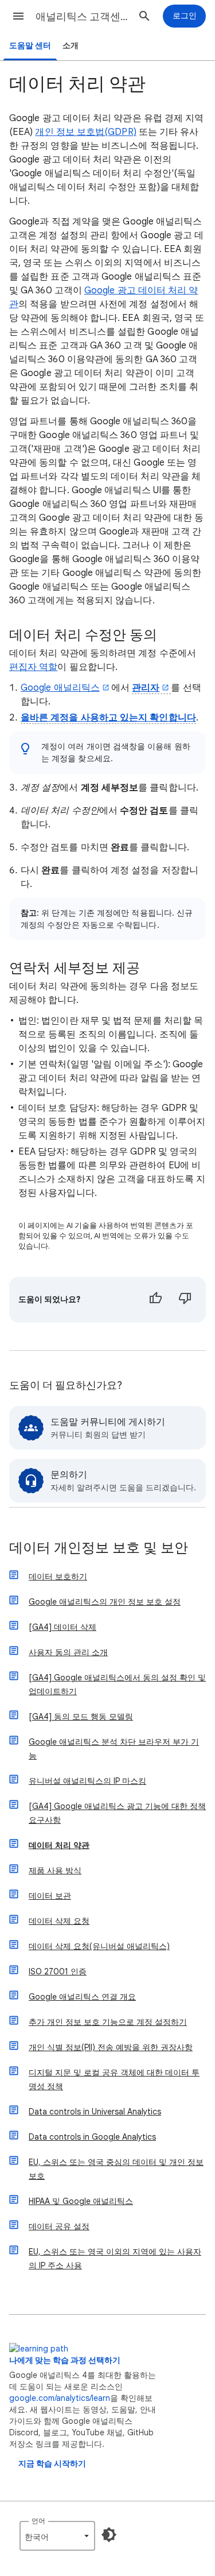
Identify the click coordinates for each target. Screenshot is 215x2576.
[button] (18, 16)
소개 (71, 46)
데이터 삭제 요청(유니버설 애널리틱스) (99, 1946)
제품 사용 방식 (55, 1870)
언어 (38, 2521)
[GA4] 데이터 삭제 (62, 1627)
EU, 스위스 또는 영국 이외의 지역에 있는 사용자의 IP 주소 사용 (115, 2259)
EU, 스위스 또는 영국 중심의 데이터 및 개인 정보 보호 (116, 2169)
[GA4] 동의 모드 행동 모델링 (81, 1717)
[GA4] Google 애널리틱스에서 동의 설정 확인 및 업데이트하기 (117, 1684)
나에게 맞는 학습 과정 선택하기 (65, 2360)
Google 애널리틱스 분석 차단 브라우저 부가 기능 (114, 1749)
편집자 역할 (33, 667)
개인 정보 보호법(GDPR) (85, 132)
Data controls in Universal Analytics (95, 2112)
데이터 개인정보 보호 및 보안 (99, 1549)
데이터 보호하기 (58, 1576)
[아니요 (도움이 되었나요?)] (185, 1300)
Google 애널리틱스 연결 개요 (82, 1997)
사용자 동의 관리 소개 (68, 1652)
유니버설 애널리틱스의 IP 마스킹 (87, 1781)
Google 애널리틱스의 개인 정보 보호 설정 (105, 1602)
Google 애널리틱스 (60, 688)
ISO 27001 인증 (58, 1971)
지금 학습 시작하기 (52, 2464)
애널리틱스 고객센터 (82, 17)
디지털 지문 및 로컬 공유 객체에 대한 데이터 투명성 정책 (114, 2079)
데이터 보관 (50, 1896)
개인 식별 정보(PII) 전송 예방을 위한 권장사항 (111, 2047)
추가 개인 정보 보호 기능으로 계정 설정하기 (108, 2022)
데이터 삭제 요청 (59, 1921)
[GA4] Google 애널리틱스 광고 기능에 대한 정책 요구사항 (117, 1813)
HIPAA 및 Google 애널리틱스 (81, 2201)
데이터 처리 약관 (59, 1845)
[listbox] (57, 2536)
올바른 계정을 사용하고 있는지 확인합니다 (108, 718)
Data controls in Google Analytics (92, 2137)
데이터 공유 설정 (59, 2226)
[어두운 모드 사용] (109, 2535)
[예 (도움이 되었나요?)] (155, 1300)
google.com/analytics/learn (60, 2398)
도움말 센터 (30, 46)
